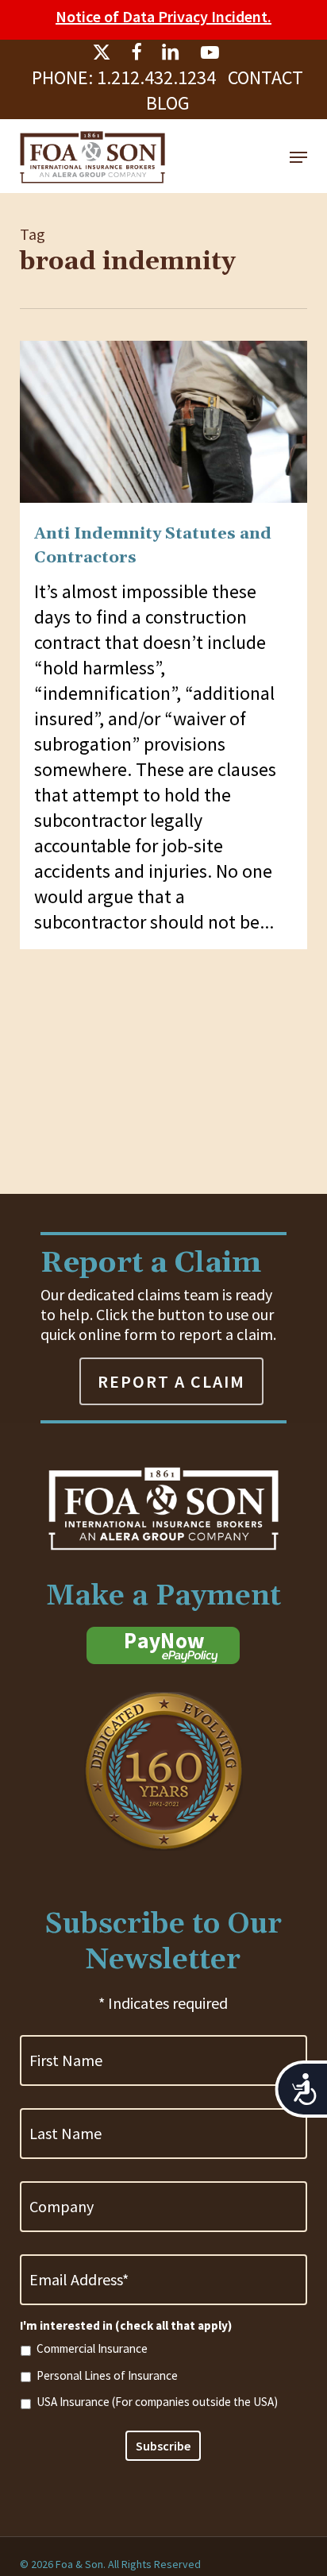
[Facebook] (136, 52)
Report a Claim (171, 1381)
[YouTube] (210, 52)
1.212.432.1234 (156, 77)
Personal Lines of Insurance (107, 2375)
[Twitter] (102, 52)
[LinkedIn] (171, 52)
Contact (265, 77)
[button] (298, 157)
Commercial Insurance (92, 2348)
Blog (168, 103)
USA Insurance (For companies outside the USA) (157, 2402)
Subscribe (163, 2446)
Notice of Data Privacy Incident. (163, 16)
